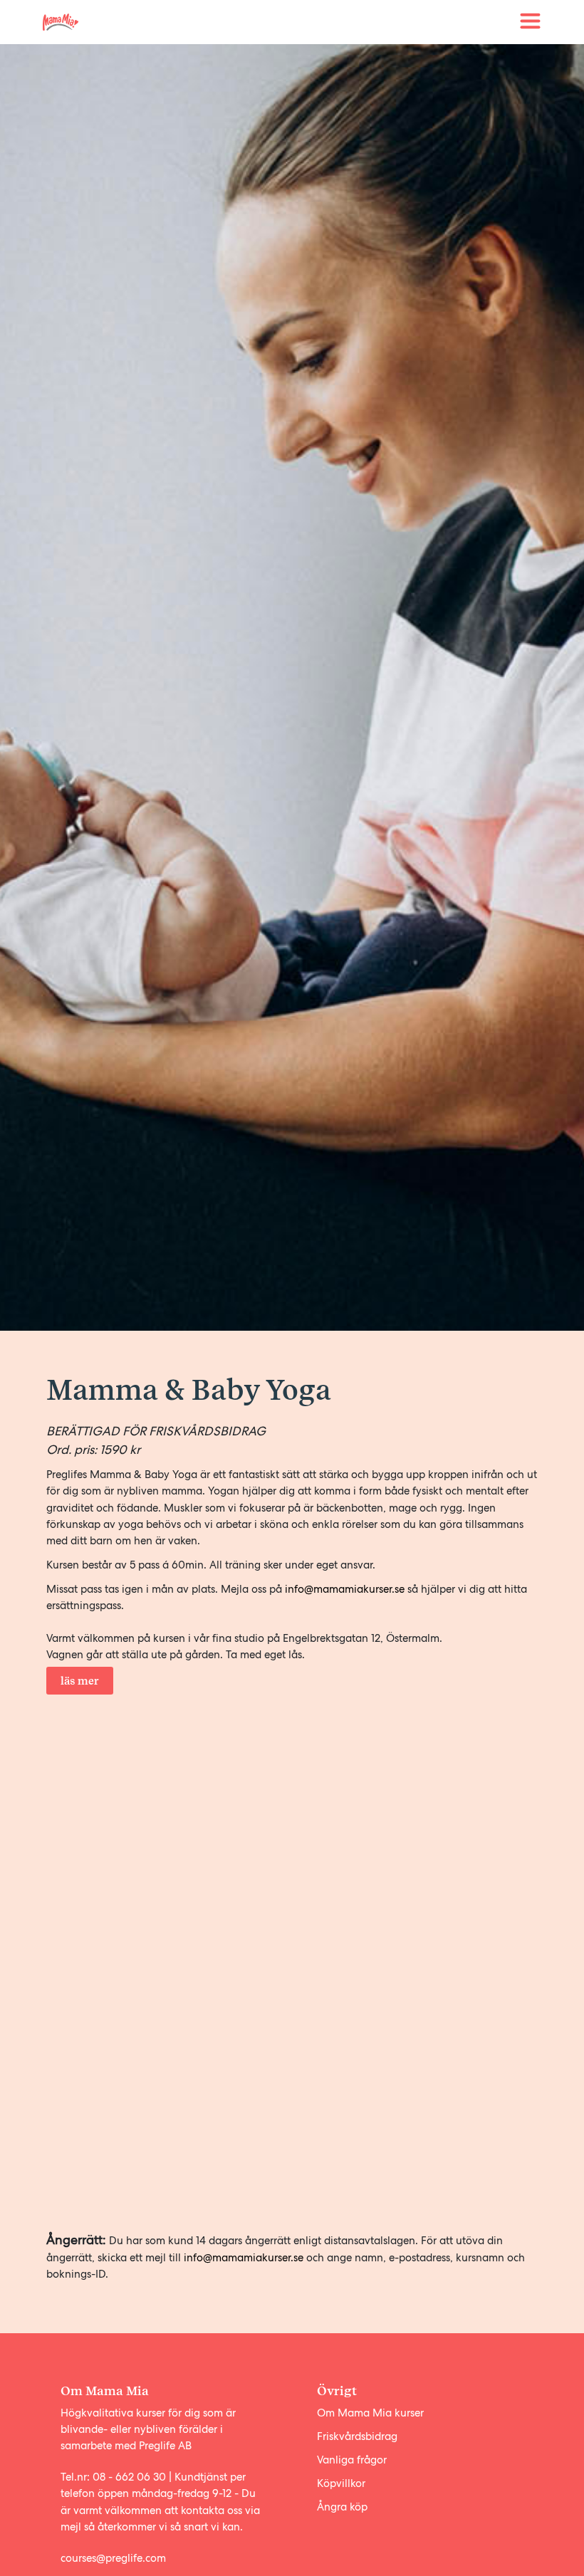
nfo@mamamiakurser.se (246, 2258)
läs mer (80, 1681)
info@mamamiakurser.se (345, 1589)
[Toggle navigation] (531, 22)
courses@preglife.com (113, 2558)
